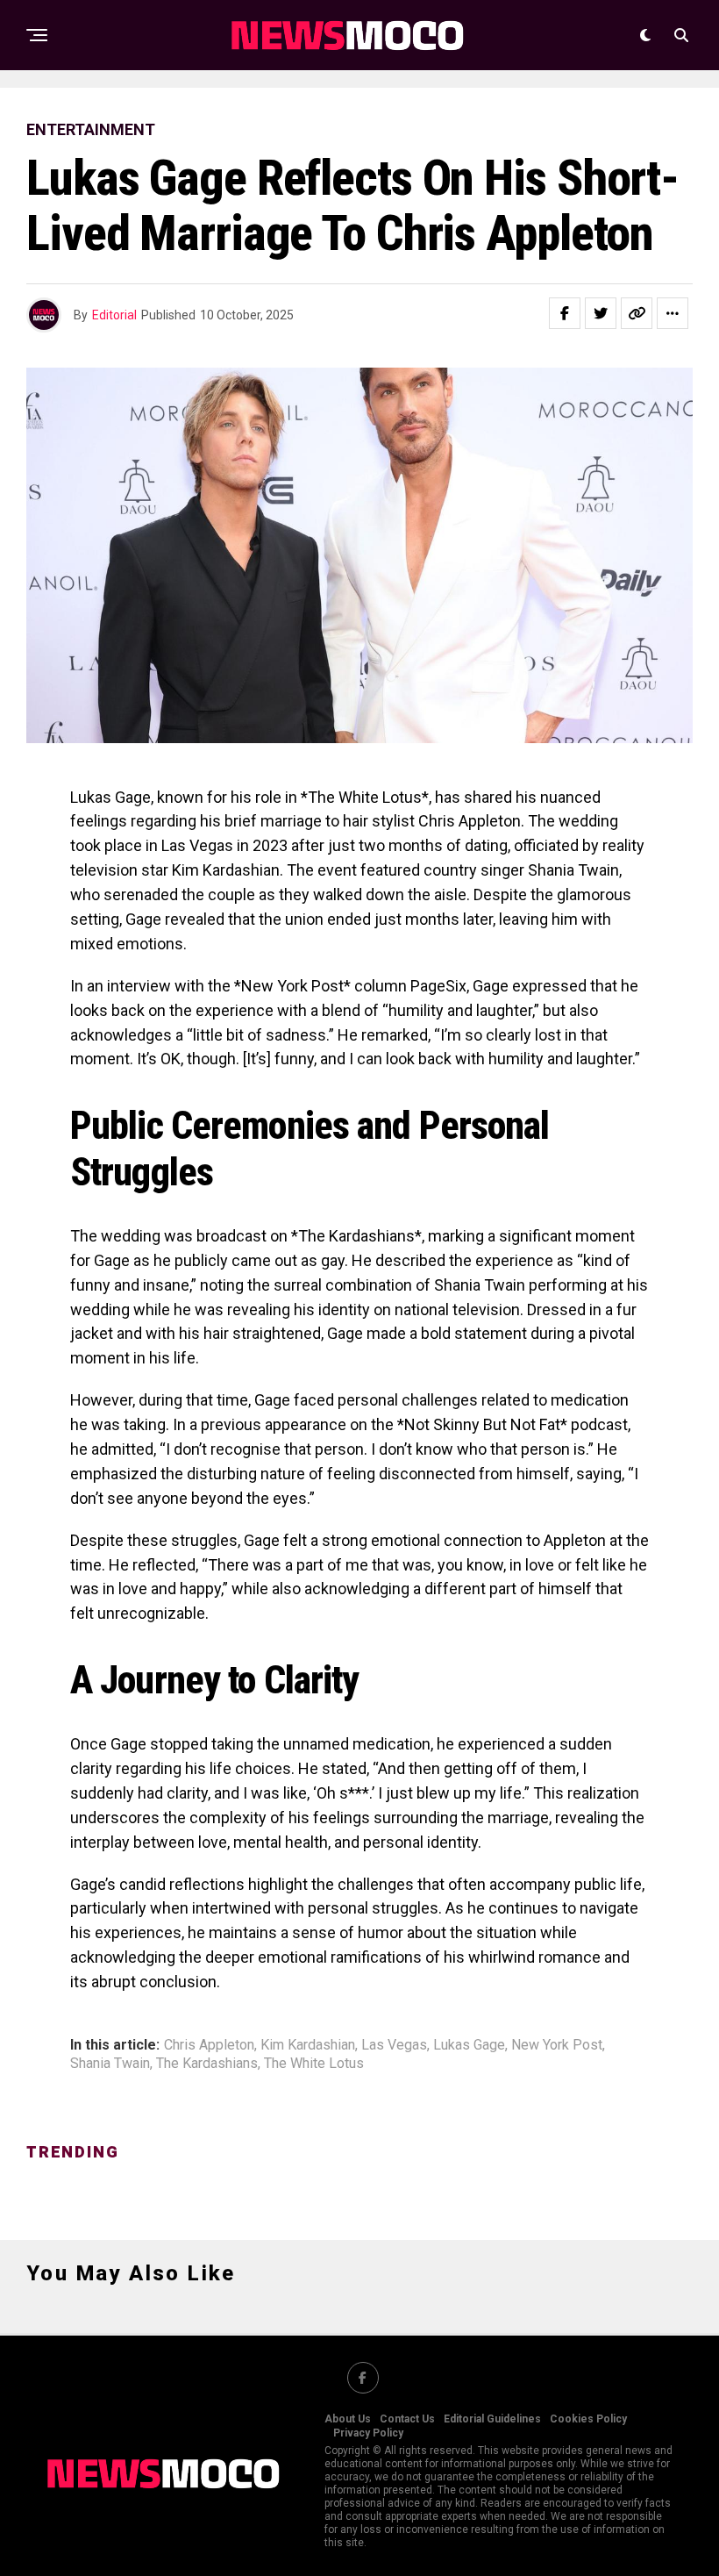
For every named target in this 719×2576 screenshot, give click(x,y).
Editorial (114, 315)
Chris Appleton (209, 2045)
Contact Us (407, 2419)
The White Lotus (314, 2064)
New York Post (557, 2045)
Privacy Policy (368, 2433)
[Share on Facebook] (565, 313)
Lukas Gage (469, 2045)
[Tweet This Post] (601, 313)
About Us (348, 2419)
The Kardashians (207, 2064)
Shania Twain (110, 2064)
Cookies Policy (588, 2419)
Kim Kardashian (308, 2045)
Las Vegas (394, 2045)
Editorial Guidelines (492, 2419)
